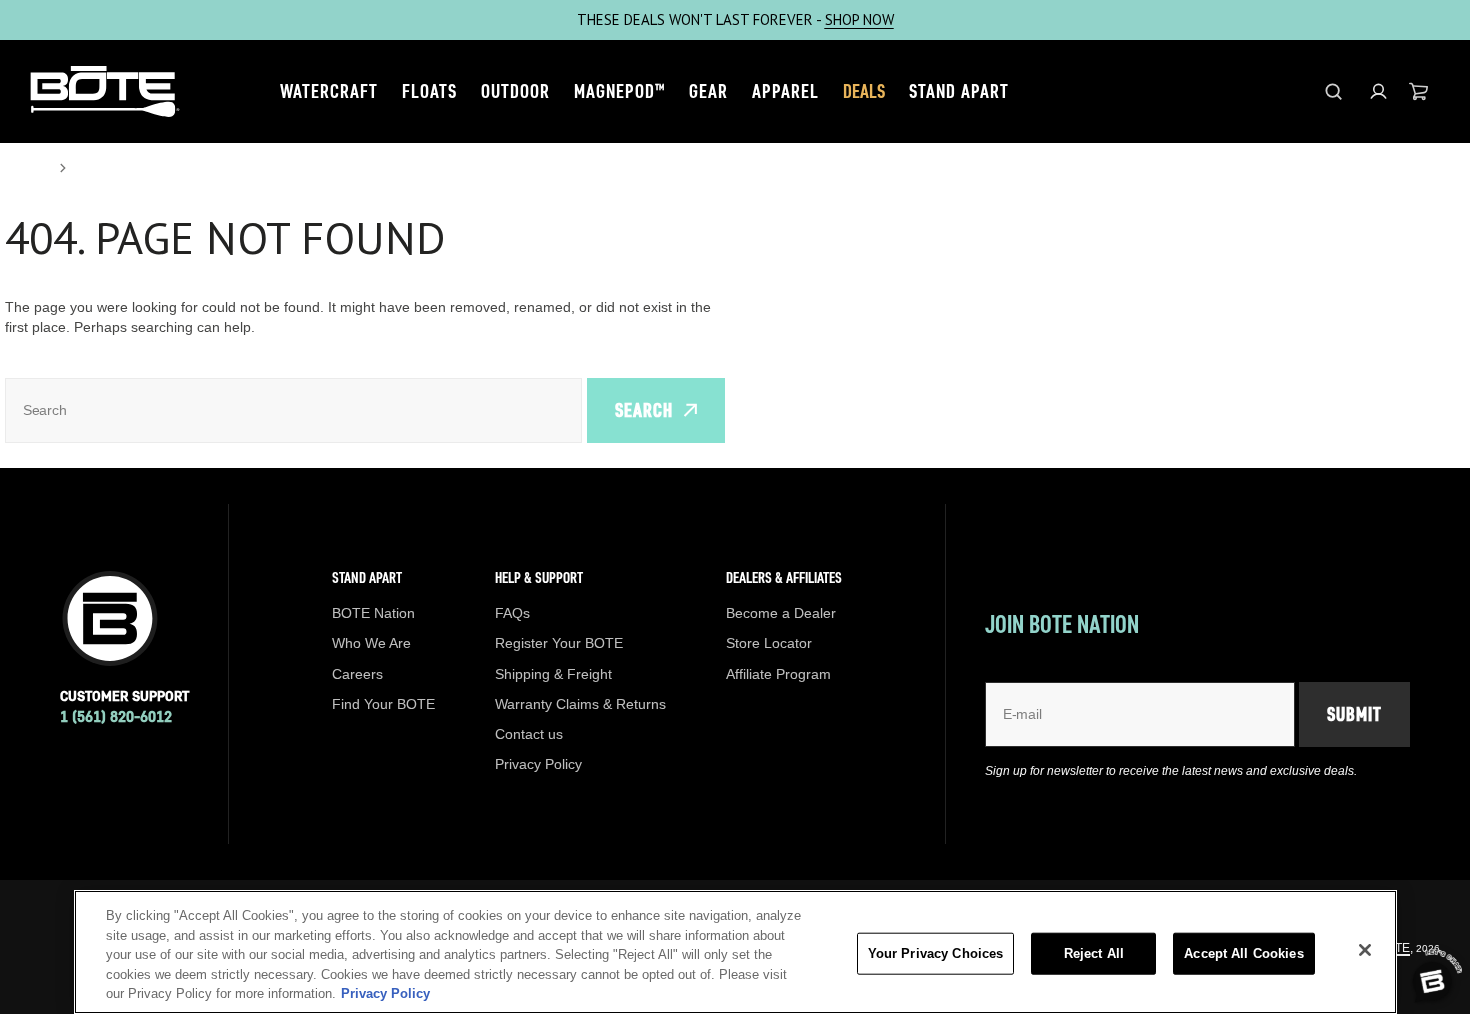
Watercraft (329, 91)
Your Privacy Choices (936, 953)
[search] (1333, 91)
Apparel (785, 91)
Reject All (1094, 953)
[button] (1378, 91)
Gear (708, 91)
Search (644, 410)
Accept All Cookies (1243, 953)
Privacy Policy (385, 993)
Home (26, 168)
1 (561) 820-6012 (116, 716)
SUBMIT (1354, 714)
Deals (864, 91)
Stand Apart (959, 91)
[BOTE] (105, 91)
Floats (429, 91)
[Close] (1365, 950)
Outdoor (515, 91)
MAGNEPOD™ (619, 91)
